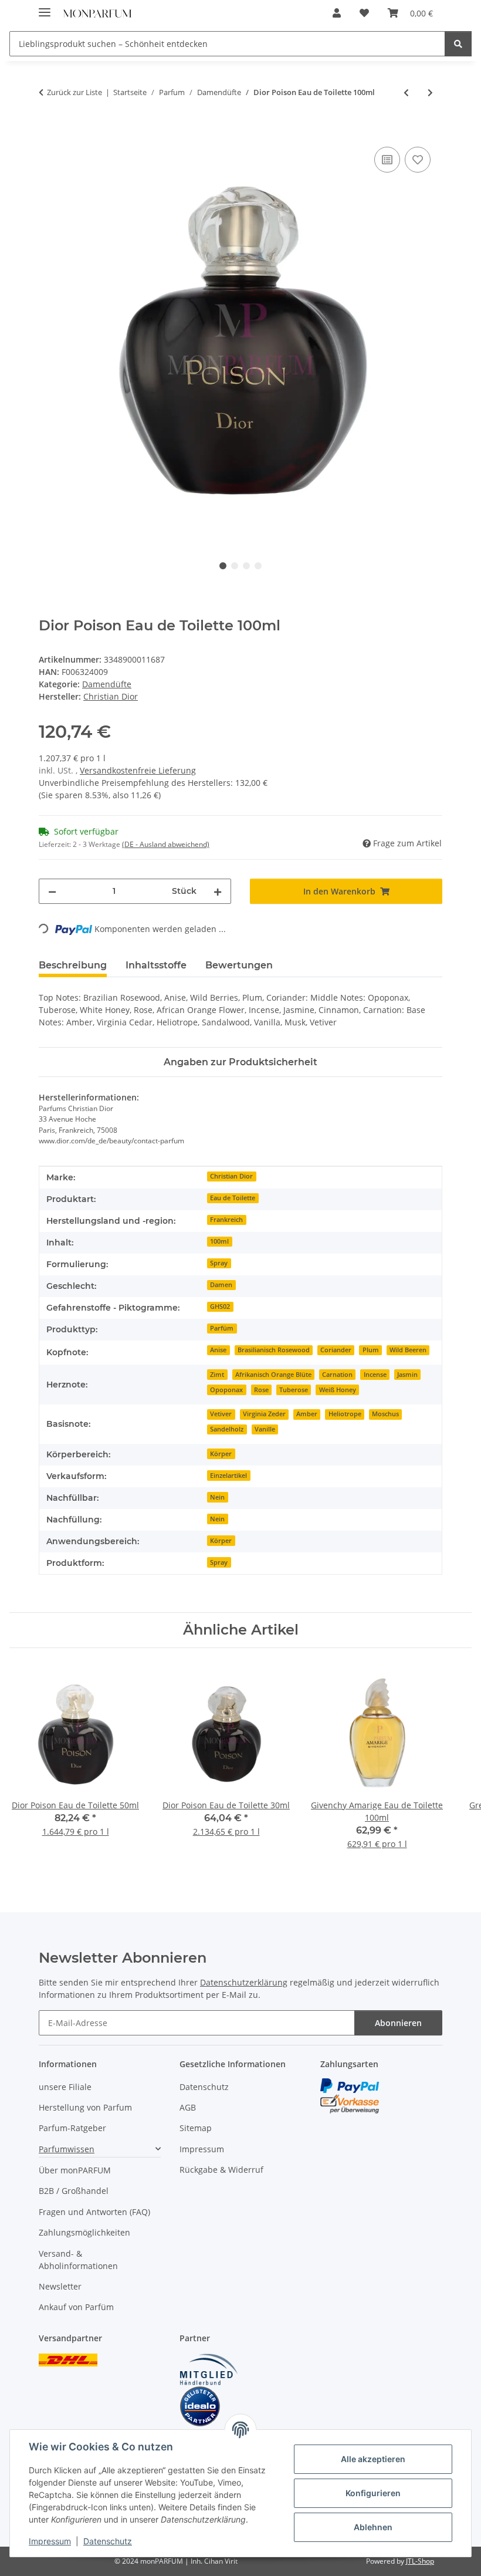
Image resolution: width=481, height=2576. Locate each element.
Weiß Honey (338, 1390)
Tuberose (294, 1390)
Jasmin (407, 1375)
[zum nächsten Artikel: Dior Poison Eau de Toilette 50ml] (430, 92)
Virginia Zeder (264, 1414)
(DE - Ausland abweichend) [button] (166, 844)
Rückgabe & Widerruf (221, 2170)
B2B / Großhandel (74, 2191)
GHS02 (220, 1306)
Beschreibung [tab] (73, 965)
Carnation (337, 1375)
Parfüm (222, 1328)
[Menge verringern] (52, 891)
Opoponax (226, 1390)
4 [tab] (258, 566)
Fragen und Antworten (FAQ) (94, 2212)
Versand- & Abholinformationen (78, 2260)
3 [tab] (246, 566)
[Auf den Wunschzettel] (418, 160)
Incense (375, 1375)
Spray (219, 1263)
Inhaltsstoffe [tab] (156, 965)
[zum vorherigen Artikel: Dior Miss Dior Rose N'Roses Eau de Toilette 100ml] (406, 92)
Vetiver (221, 1414)
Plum (371, 1350)
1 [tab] (223, 566)
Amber (307, 1414)
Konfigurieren (373, 2493)
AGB (188, 2107)
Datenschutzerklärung (244, 1982)
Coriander (336, 1350)
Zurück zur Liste (74, 92)
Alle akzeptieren (373, 2459)
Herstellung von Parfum (85, 2107)
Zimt (217, 1375)
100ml (219, 1241)
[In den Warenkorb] (48, 131)
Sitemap (196, 2128)
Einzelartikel (228, 1476)
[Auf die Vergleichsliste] (387, 160)
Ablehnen (373, 2527)
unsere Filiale (65, 2087)
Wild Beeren (408, 1350)
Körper (221, 1454)
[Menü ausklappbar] (45, 7)
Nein (217, 1497)
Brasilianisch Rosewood (274, 1350)
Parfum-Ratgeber (72, 2128)
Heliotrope (345, 1414)
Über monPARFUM (75, 2170)
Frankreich (226, 1220)
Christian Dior (231, 1176)
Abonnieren (398, 2023)
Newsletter (60, 2286)
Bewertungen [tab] (239, 965)
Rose (261, 1390)
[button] (337, 13)
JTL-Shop (420, 2561)
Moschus (385, 1414)
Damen (221, 1285)
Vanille (265, 1429)
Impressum (50, 2541)
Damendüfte (107, 684)
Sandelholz (227, 1429)
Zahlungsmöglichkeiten (84, 2232)
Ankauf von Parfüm (76, 2307)
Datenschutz (108, 2541)
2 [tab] (235, 566)
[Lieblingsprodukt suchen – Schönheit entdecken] (458, 44)
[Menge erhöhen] (218, 891)
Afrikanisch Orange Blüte (273, 1375)
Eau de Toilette (233, 1198)
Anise (218, 1350)
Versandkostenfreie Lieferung (138, 770)
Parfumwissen (67, 2149)
